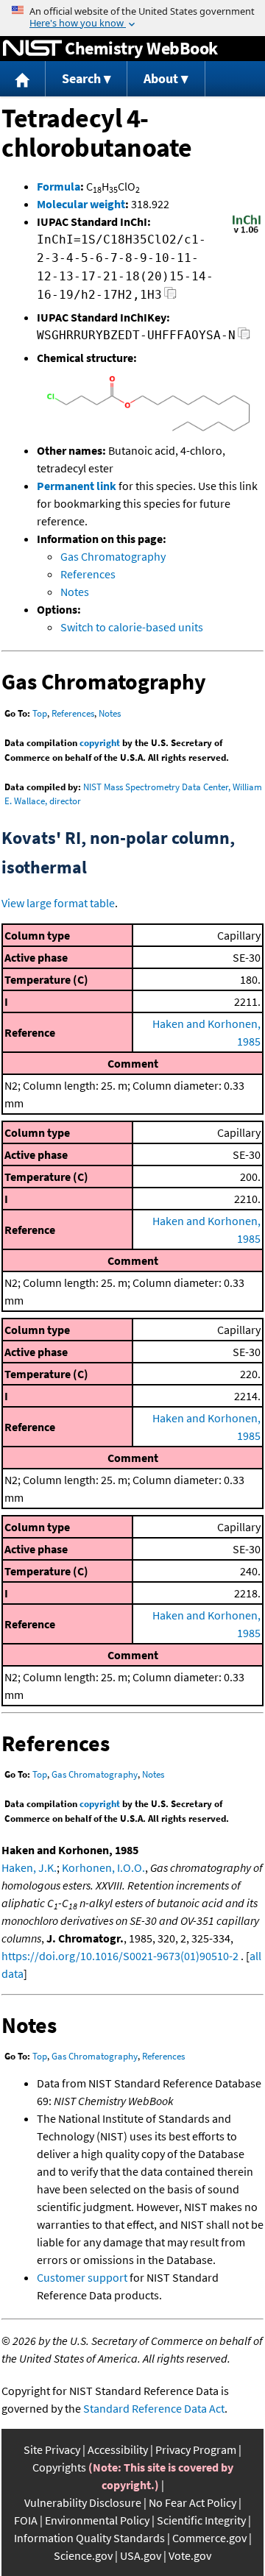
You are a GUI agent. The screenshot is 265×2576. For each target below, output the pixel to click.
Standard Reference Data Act (154, 2408)
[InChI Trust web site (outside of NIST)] (247, 232)
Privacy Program (196, 2449)
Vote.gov (190, 2555)
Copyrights (59, 2467)
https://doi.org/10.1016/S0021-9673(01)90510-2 (120, 1956)
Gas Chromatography (113, 556)
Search (81, 78)
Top (40, 713)
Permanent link (77, 486)
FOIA (26, 2520)
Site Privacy (52, 2449)
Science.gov (83, 2555)
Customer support (82, 2277)
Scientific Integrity (201, 2520)
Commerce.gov (209, 2538)
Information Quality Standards (89, 2538)
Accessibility (118, 2449)
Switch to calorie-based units (132, 627)
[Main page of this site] (23, 79)
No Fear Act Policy (192, 2502)
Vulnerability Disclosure (83, 2502)
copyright (100, 743)
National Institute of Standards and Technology (32, 49)
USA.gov (141, 2555)
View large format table (58, 903)
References (88, 574)
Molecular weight (81, 204)
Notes (75, 592)
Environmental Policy (97, 2520)
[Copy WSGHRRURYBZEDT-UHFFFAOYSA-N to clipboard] (244, 337)
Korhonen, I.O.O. (103, 1867)
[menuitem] (23, 79)
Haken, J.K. (29, 1867)
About (161, 78)
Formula (59, 186)
